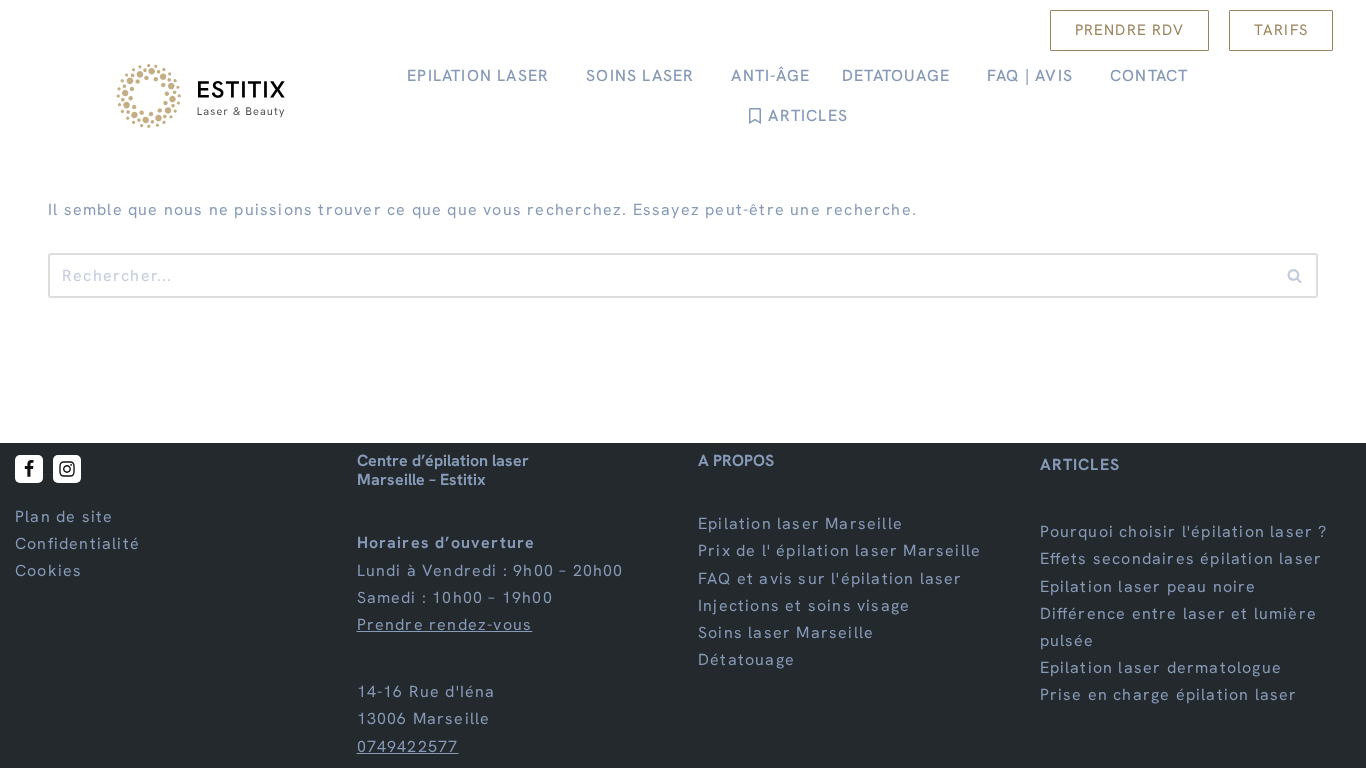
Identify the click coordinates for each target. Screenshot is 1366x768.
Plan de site (64, 516)
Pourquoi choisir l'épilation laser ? (1184, 531)
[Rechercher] (1295, 275)
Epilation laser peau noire (1148, 586)
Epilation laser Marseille (800, 523)
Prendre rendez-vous (445, 624)
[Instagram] (67, 469)
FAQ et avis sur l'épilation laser (830, 578)
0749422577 (408, 746)
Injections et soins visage (804, 605)
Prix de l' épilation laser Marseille (839, 551)
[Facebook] (29, 469)
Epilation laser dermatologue (1161, 667)
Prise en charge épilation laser (1169, 695)
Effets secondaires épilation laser (1181, 559)
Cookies (48, 571)
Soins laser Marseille (786, 632)
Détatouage (746, 659)
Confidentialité (77, 543)
